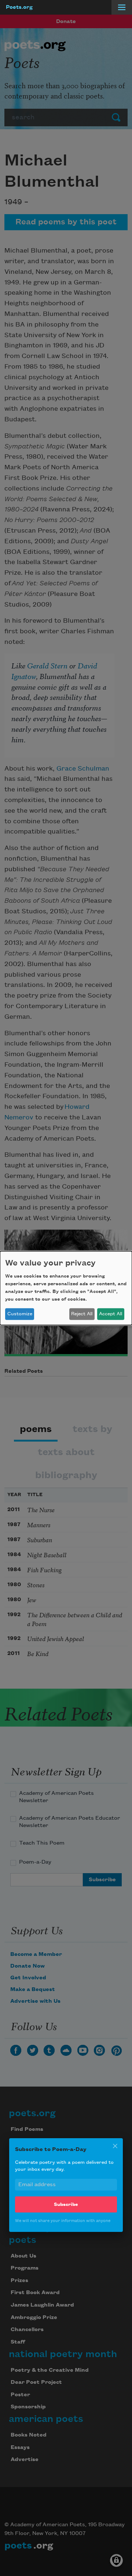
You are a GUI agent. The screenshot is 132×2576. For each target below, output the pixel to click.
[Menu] (122, 7)
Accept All (111, 1314)
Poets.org (19, 7)
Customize (20, 1314)
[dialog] (66, 1288)
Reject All (82, 1314)
